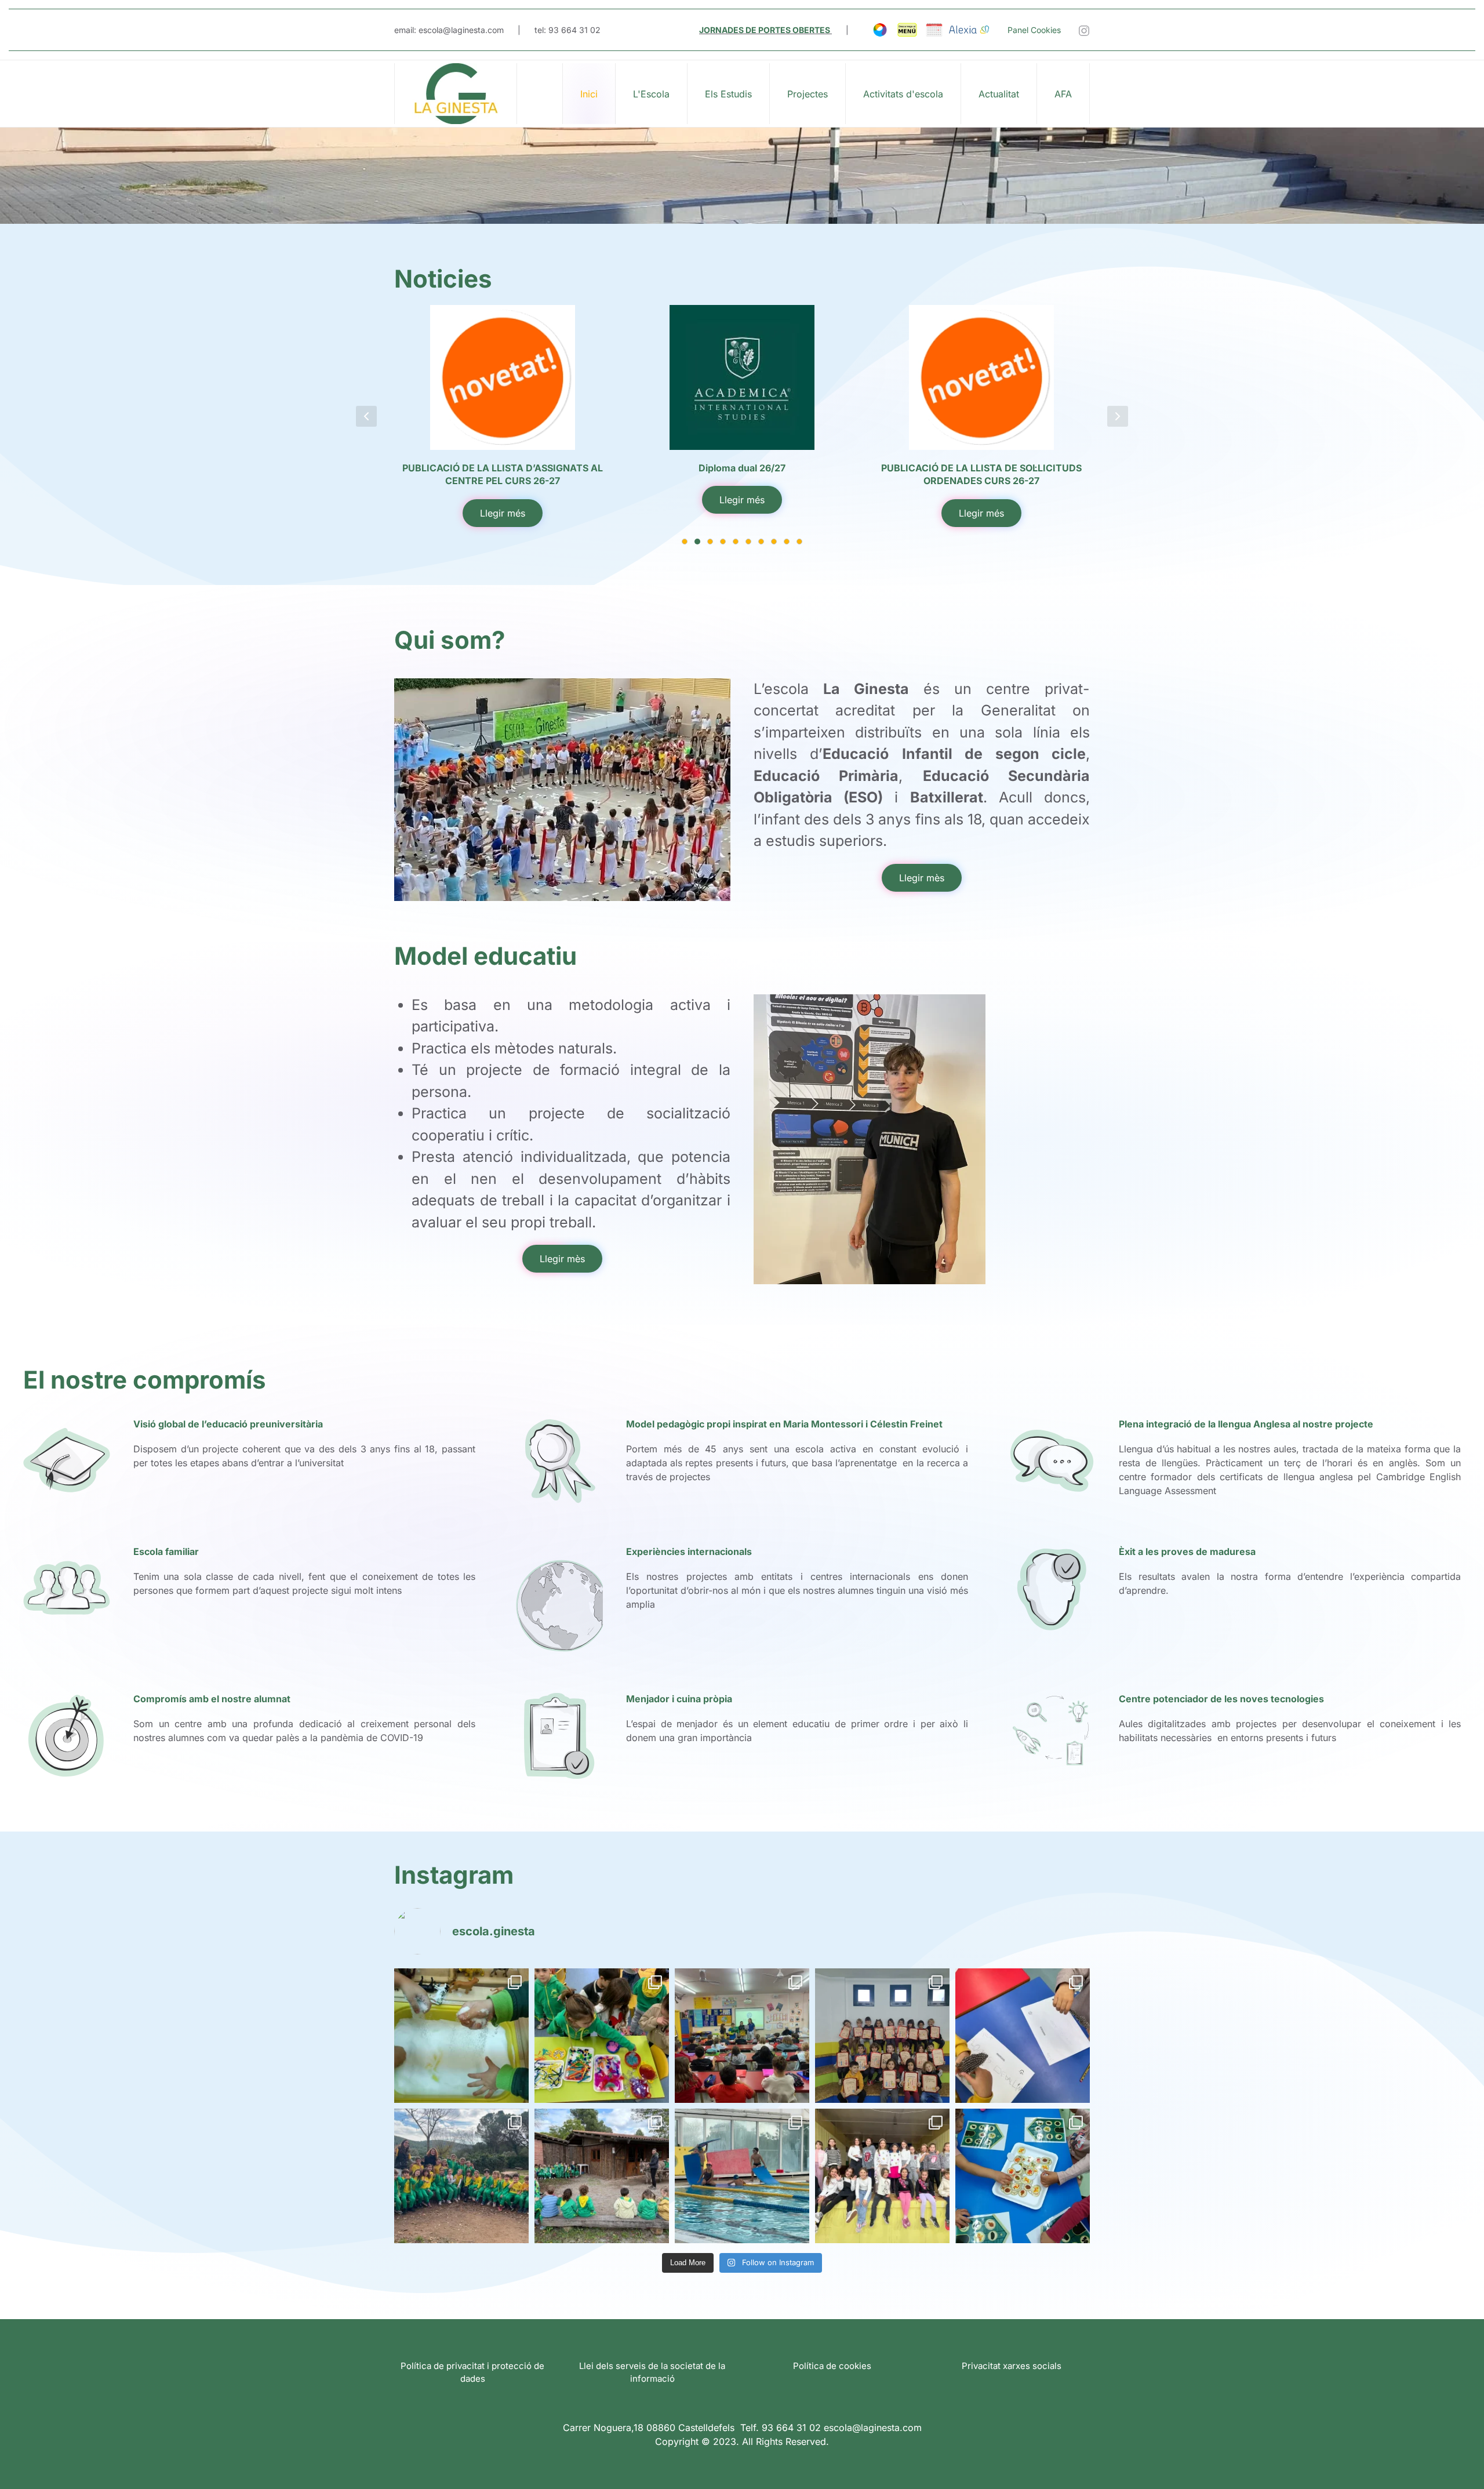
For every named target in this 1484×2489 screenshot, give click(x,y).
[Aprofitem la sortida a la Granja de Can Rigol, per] (1023, 2036)
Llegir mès (922, 878)
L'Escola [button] (651, 94)
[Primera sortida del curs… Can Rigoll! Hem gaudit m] (461, 2176)
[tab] (685, 542)
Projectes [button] (808, 94)
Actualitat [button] (999, 94)
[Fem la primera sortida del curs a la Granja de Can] (602, 2176)
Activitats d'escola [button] (903, 94)
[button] (366, 416)
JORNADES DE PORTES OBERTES (765, 30)
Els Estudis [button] (728, 94)
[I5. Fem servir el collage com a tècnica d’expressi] (602, 2036)
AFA (1063, 94)
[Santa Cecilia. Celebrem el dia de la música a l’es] (882, 2176)
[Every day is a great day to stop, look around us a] (882, 2036)
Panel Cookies (1034, 30)
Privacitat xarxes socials (1012, 2366)
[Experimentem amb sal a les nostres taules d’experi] (461, 2036)
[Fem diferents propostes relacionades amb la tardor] (1023, 2176)
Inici (589, 94)
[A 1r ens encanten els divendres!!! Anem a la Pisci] (742, 2176)
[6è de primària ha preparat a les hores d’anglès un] (742, 2036)
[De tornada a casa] (456, 94)
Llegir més (503, 500)
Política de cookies (832, 2366)
